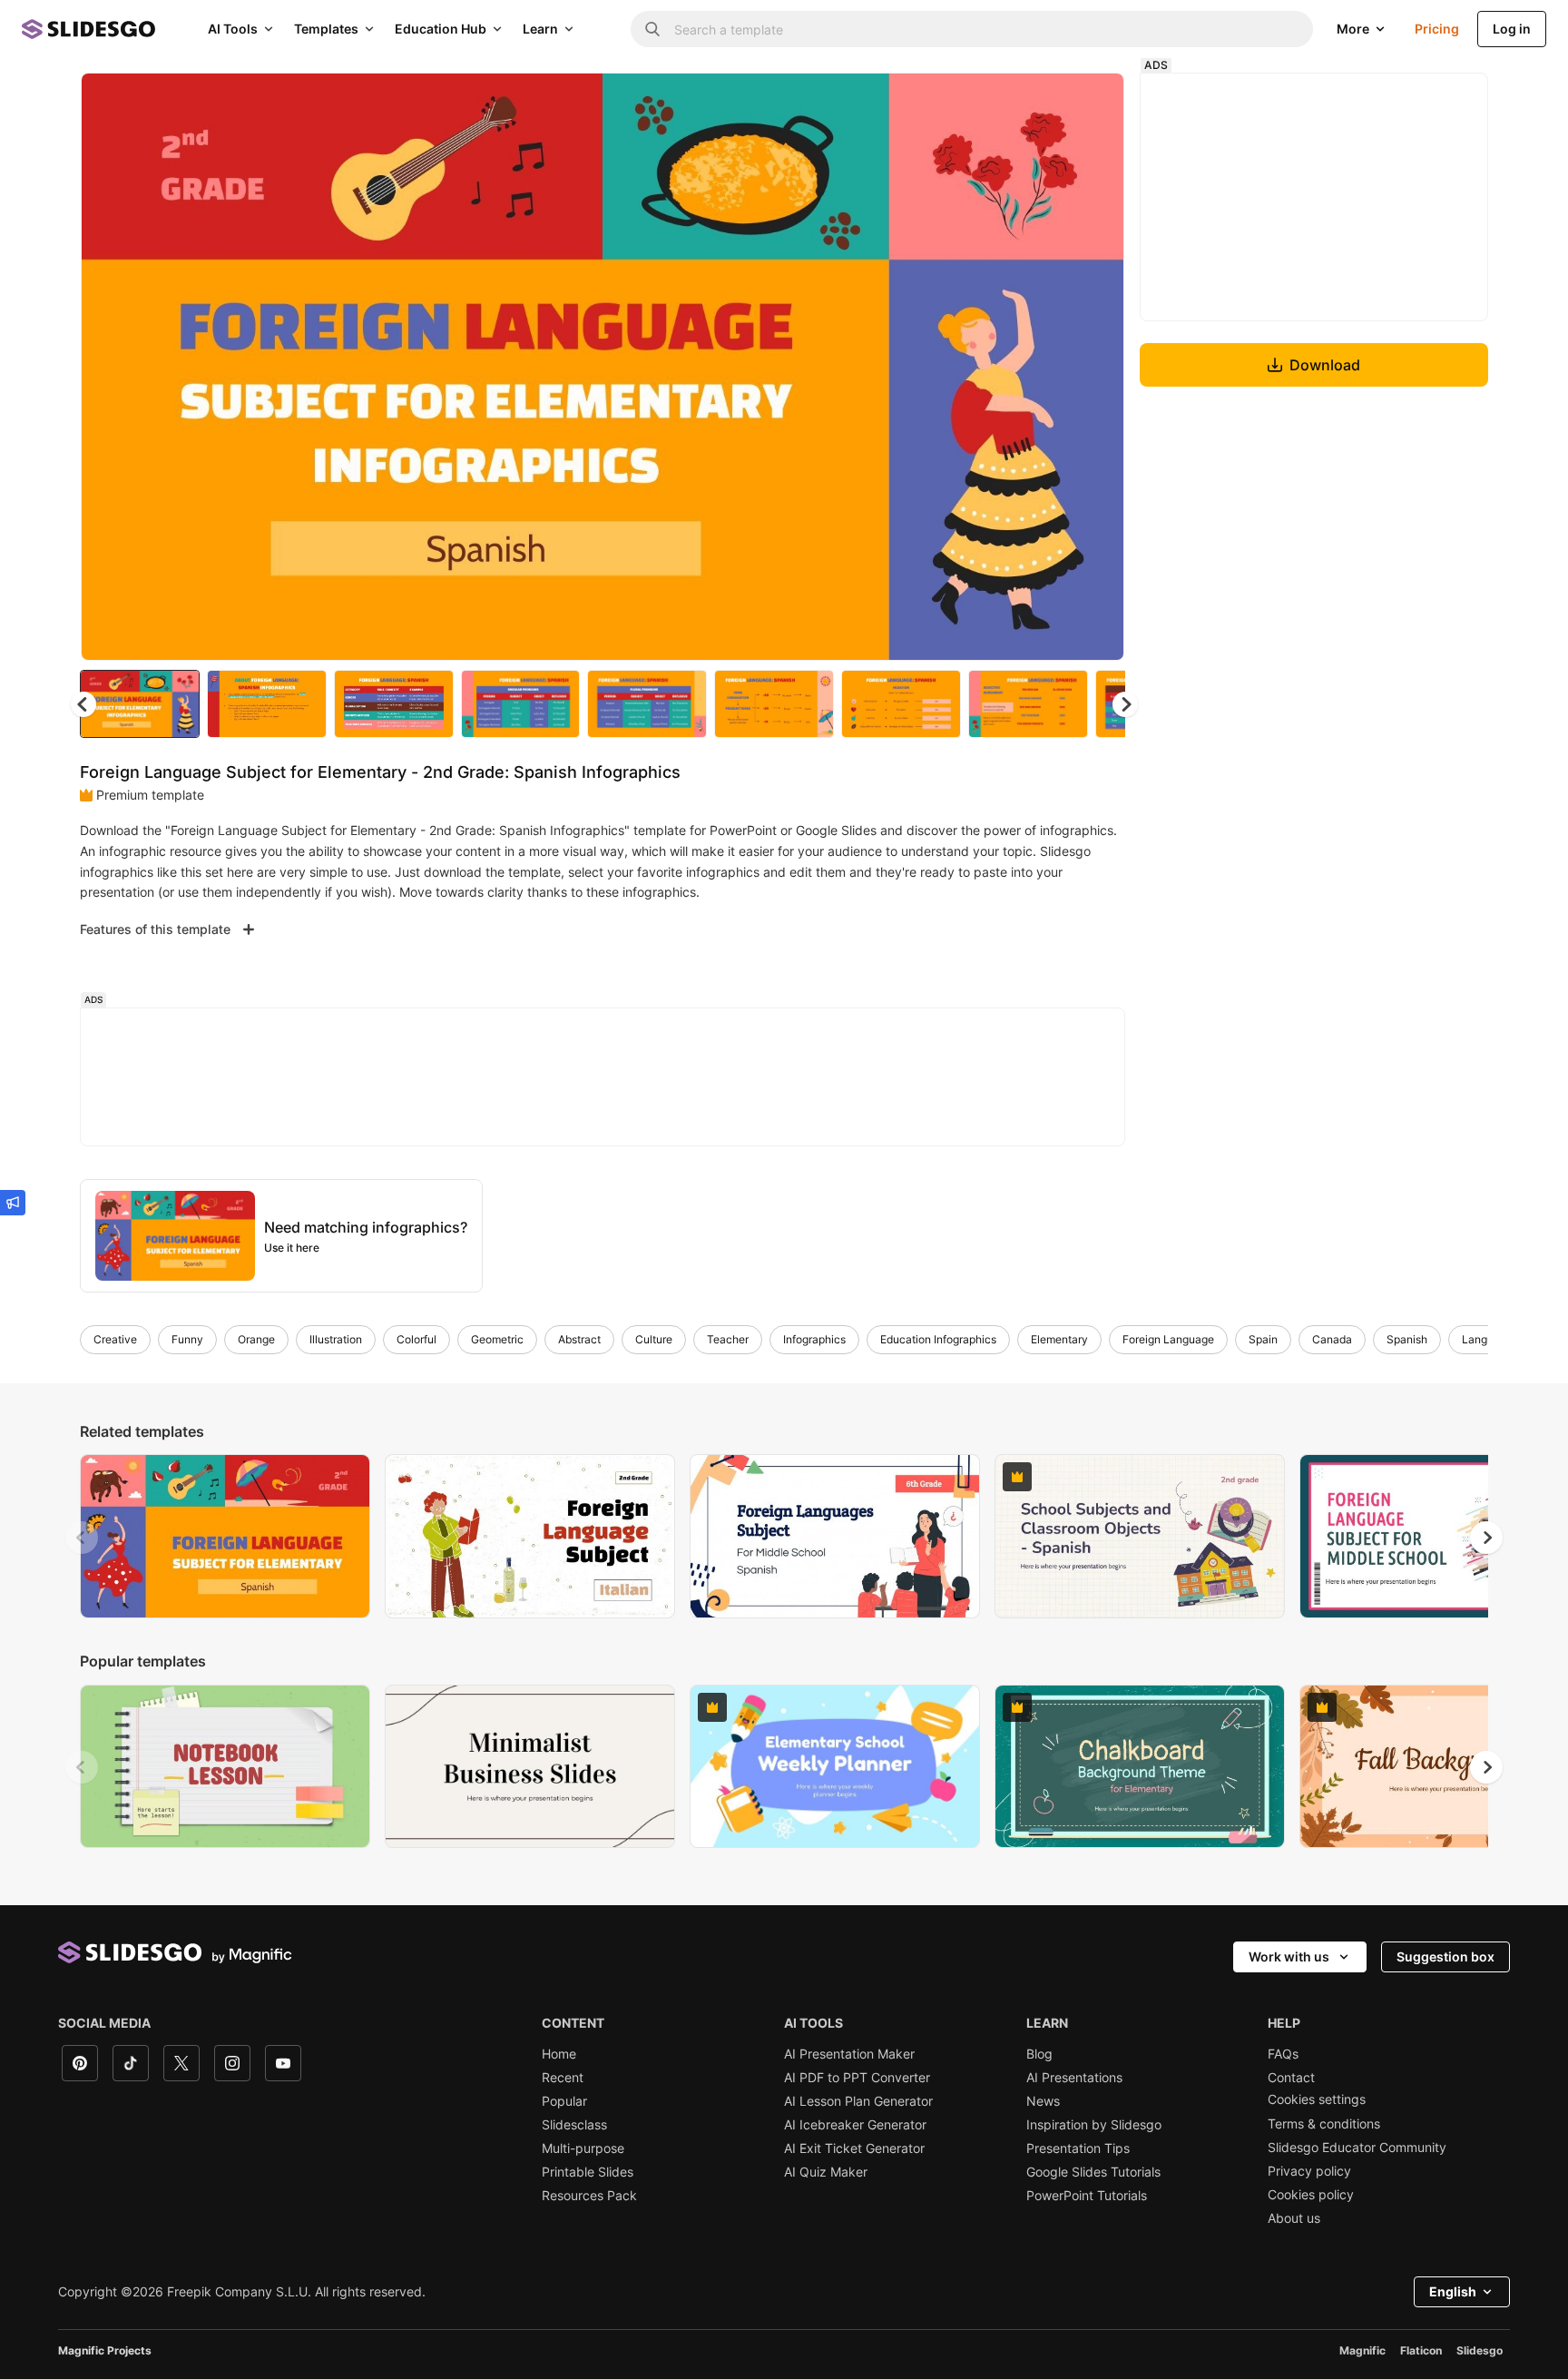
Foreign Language (1168, 1339)
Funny (187, 1339)
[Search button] (652, 29)
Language (1487, 1339)
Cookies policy (1311, 2195)
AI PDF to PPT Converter (857, 2078)
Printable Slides (588, 2172)
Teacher (728, 1339)
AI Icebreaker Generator (855, 2125)
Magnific (1362, 2350)
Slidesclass (574, 2125)
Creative (115, 1339)
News (1043, 2101)
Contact (1291, 2078)
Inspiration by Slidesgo (1094, 2125)
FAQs (1283, 2054)
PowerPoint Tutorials (1087, 2196)
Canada (1332, 1339)
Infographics (814, 1339)
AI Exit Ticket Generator (854, 2148)
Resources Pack (589, 2196)
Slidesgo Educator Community (1357, 2148)
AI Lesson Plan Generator (858, 2101)
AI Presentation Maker (849, 2054)
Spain (1263, 1339)
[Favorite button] (1046, 102)
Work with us (1289, 1956)
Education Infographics (938, 1339)
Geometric (497, 1339)
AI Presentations (1074, 2078)
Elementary (1059, 1339)
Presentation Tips (1078, 2148)
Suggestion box (1445, 1956)
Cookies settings (1317, 2099)
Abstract (579, 1339)
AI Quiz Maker (826, 2172)
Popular (564, 2101)
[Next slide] (1097, 367)
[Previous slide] (82, 1538)
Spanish (1407, 1339)
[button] (1125, 704)
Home (559, 2054)
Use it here (292, 1248)
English (1453, 2291)
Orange (256, 1339)
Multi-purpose (583, 2148)
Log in (1512, 29)
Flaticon (1421, 2350)
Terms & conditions (1324, 2124)
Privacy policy (1309, 2171)
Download (1325, 365)
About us (1294, 2218)
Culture (654, 1339)
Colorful (416, 1339)
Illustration (336, 1339)
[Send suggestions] (13, 1203)
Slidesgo (1480, 2350)
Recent (563, 2078)
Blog (1039, 2054)
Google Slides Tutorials (1093, 2172)
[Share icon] (1093, 102)
